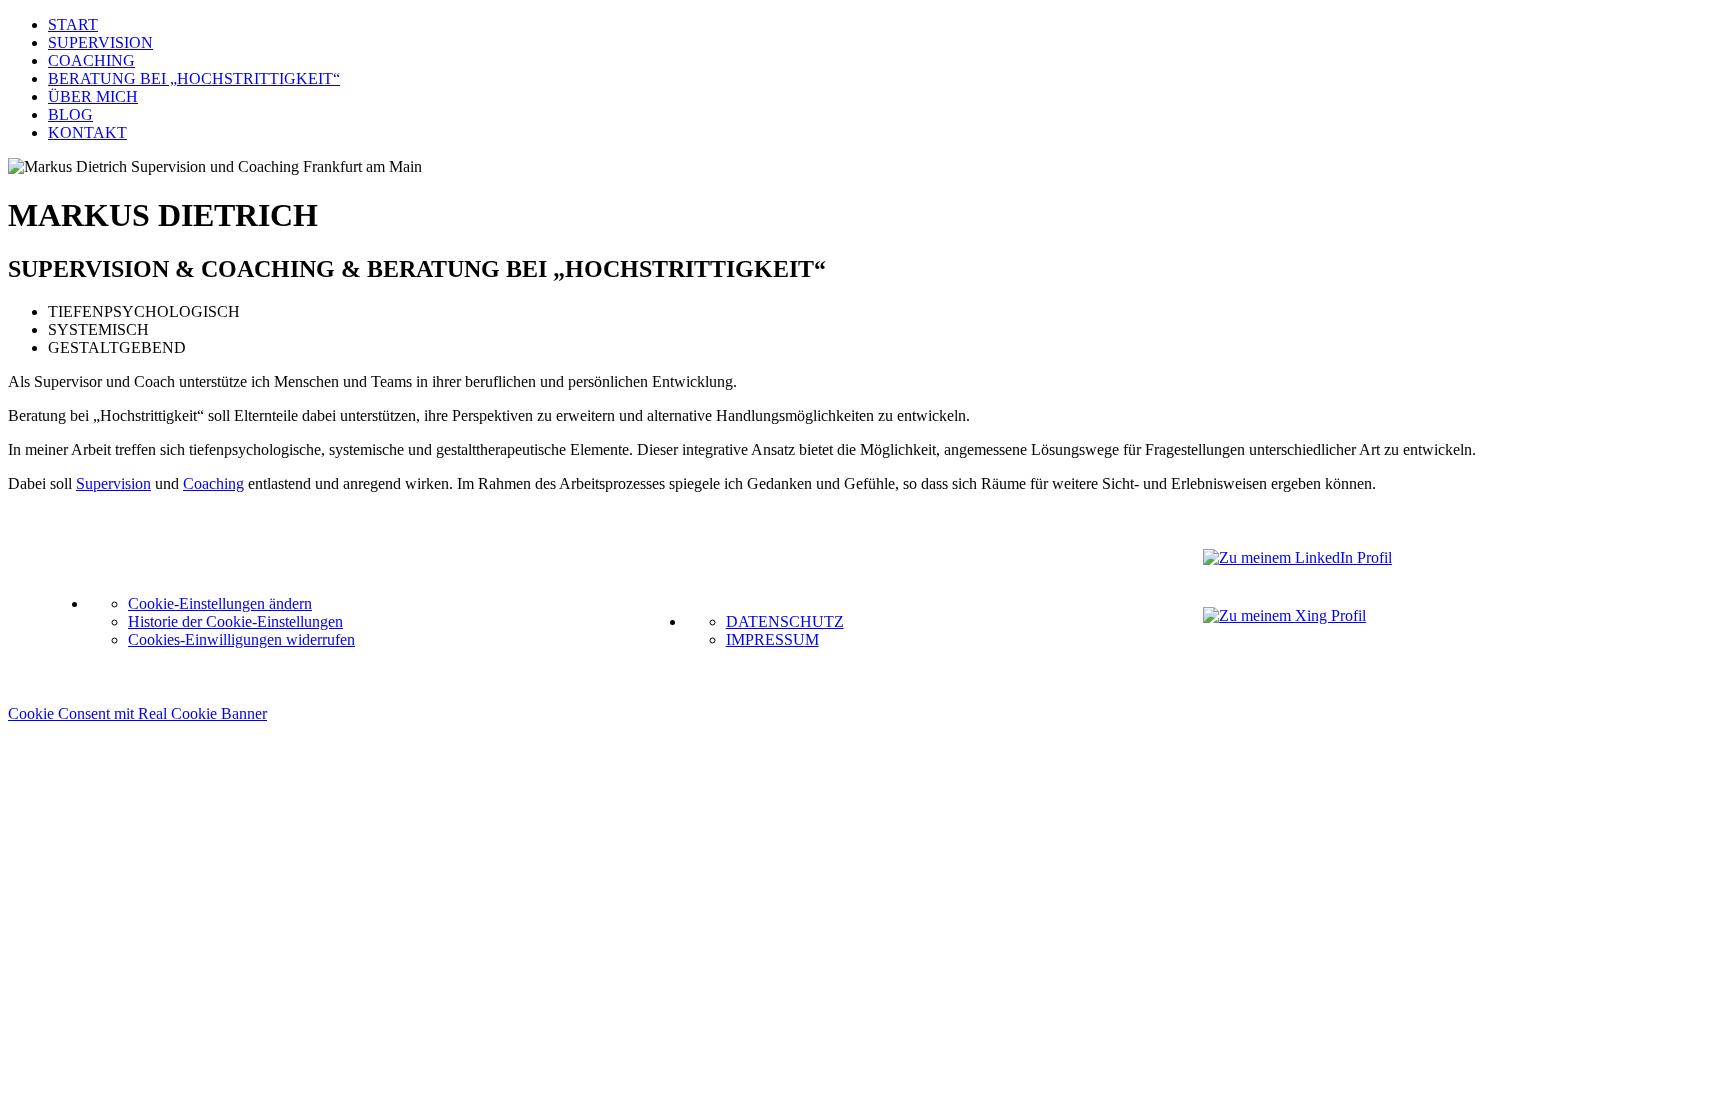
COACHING (91, 60)
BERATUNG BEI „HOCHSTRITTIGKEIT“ (194, 78)
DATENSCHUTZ (785, 621)
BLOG (70, 114)
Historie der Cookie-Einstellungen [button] (235, 621)
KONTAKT (87, 132)
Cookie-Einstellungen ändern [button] (220, 603)
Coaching (213, 483)
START (73, 24)
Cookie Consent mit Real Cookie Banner (137, 713)
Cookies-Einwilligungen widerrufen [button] (241, 639)
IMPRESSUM (772, 639)
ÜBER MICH (93, 96)
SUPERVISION (100, 42)
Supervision (113, 483)
